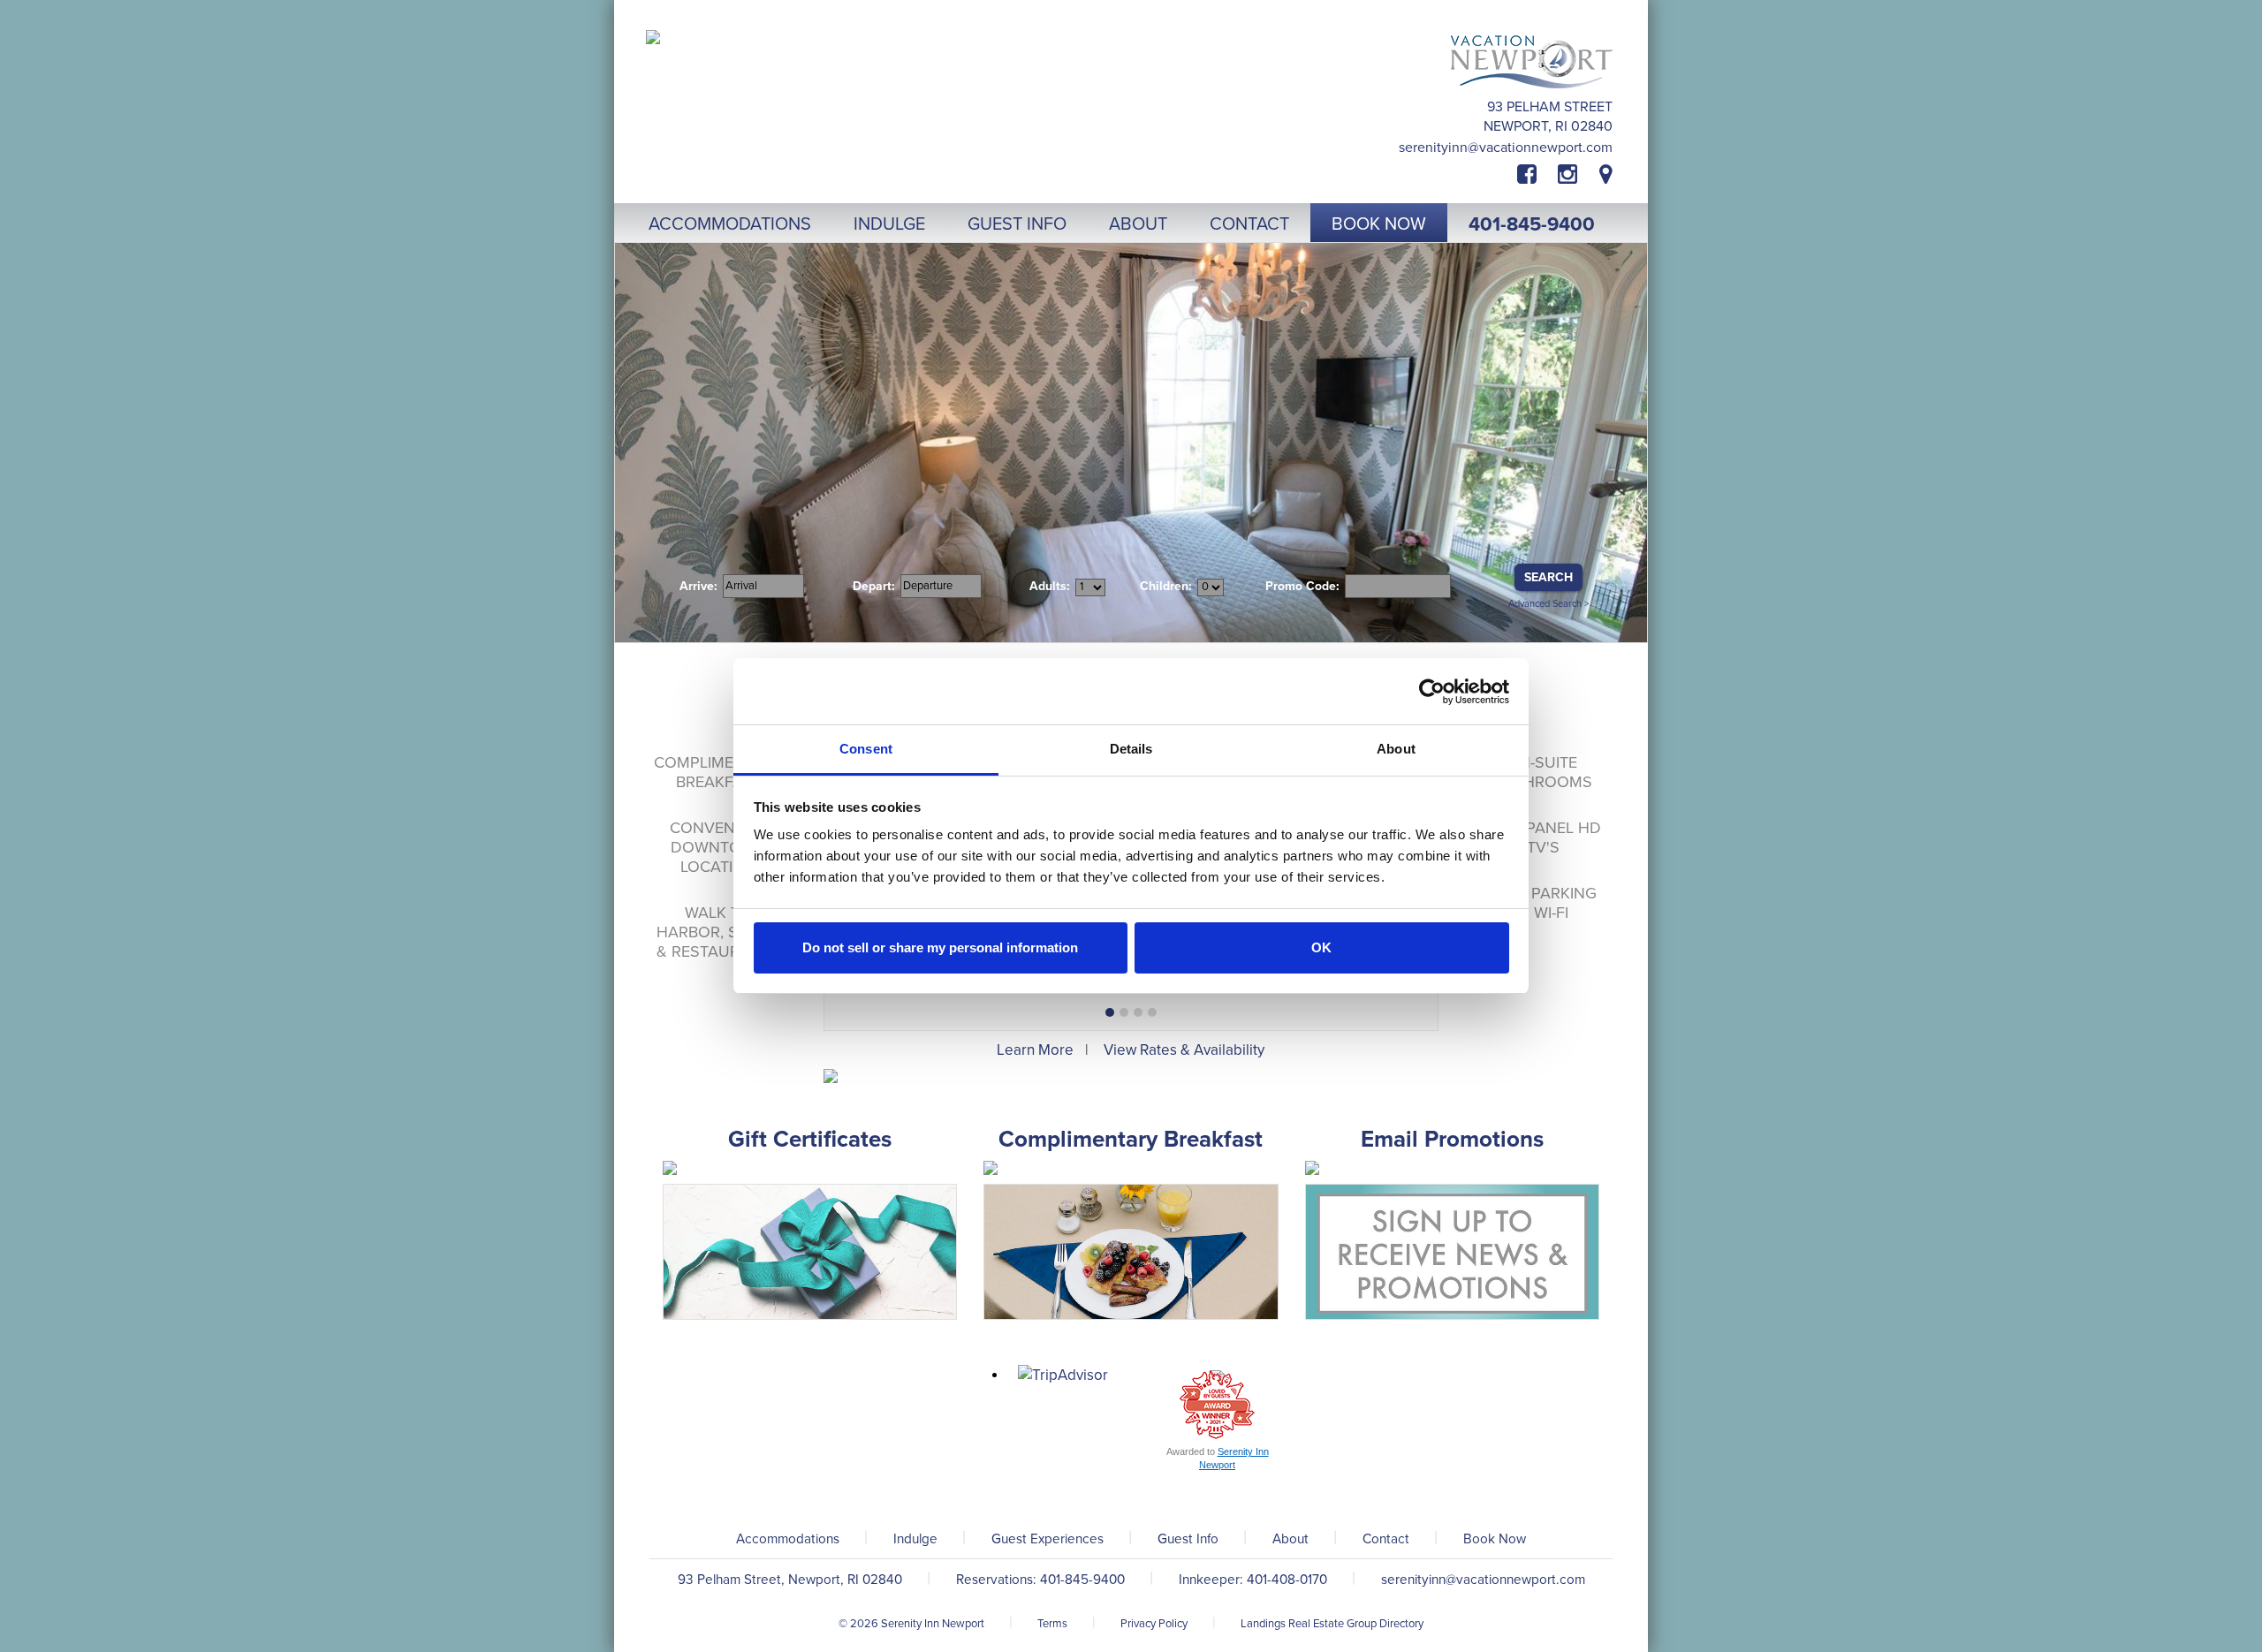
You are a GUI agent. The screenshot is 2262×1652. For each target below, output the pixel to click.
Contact (1386, 1539)
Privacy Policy (1154, 1624)
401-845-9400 (1532, 224)
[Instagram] (1567, 175)
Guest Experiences (1048, 1539)
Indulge (915, 1539)
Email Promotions (1452, 1139)
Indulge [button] (889, 224)
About (1290, 1539)
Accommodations (788, 1539)
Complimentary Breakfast (1131, 1139)
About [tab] (1396, 749)
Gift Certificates (810, 1139)
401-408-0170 (1287, 1580)
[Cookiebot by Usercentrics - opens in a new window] (1432, 692)
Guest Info (1188, 1539)
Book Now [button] (1379, 224)
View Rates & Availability (1184, 1050)
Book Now (1495, 1539)
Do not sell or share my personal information (940, 947)
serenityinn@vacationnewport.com (1506, 148)
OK (1321, 947)
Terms (1052, 1624)
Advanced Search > (1548, 604)
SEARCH (1548, 577)
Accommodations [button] (730, 224)
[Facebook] (1537, 175)
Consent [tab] (866, 749)
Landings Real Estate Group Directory (1332, 1624)
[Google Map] (1606, 175)
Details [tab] (1131, 749)
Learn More (1035, 1050)
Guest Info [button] (1017, 224)
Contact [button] (1249, 224)
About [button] (1138, 224)
